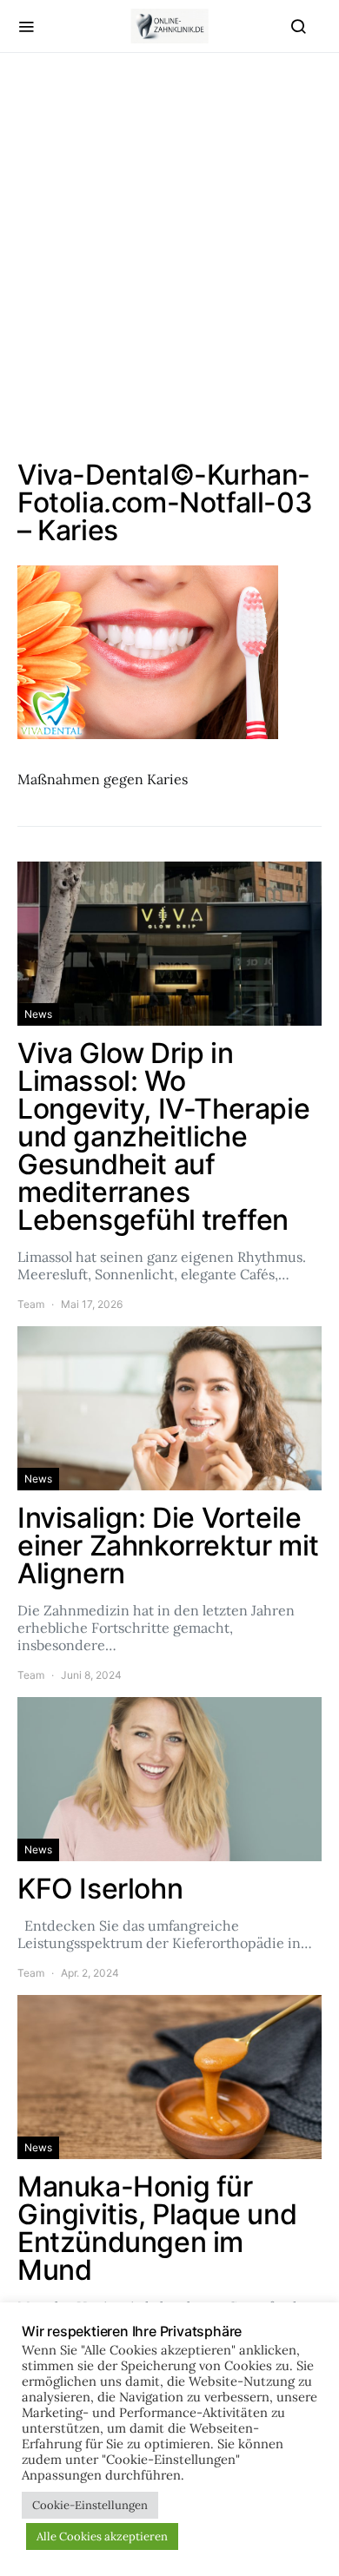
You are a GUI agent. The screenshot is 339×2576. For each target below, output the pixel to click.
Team (31, 1304)
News (38, 1014)
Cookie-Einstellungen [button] (90, 2505)
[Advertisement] (169, 257)
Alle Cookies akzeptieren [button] (102, 2536)
